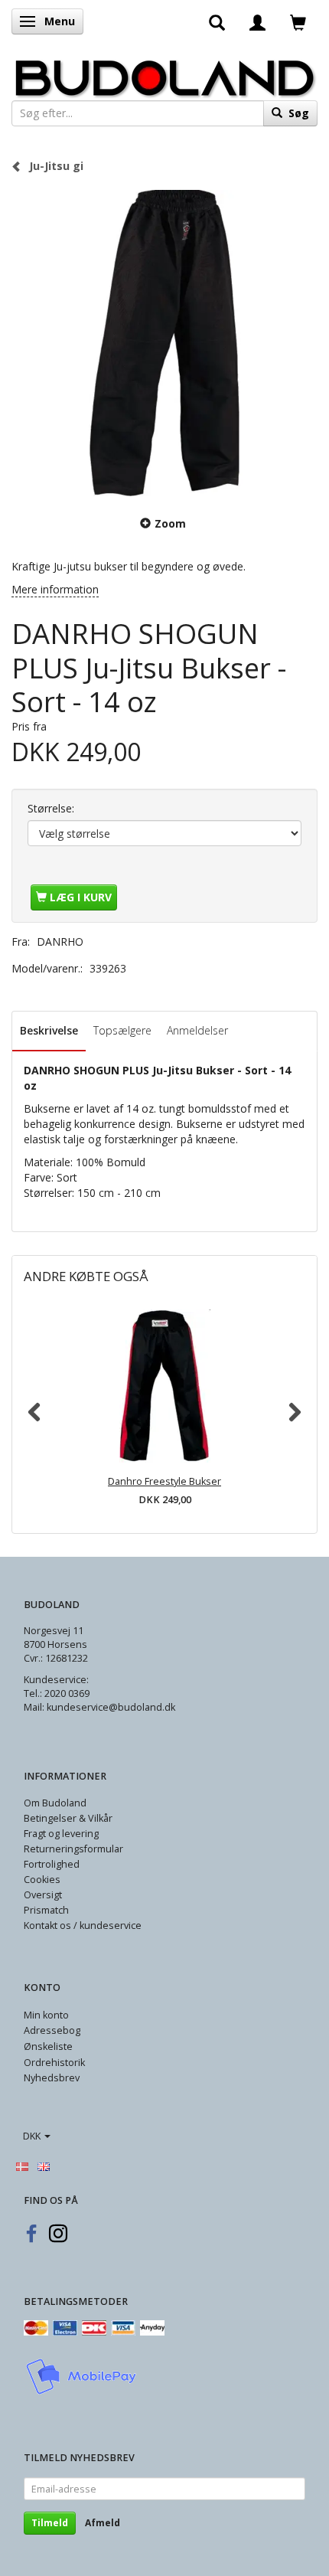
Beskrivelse (49, 1030)
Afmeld (103, 2523)
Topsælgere (122, 1030)
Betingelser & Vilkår (68, 1818)
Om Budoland (55, 1803)
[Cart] (298, 21)
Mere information (55, 589)
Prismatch (46, 1910)
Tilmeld (50, 2523)
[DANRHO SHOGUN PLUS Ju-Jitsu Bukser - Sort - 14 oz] (164, 343)
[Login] (257, 21)
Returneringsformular (73, 1849)
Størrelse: (51, 808)
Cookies (42, 1880)
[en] (44, 2166)
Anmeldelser (197, 1030)
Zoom (170, 523)
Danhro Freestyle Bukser (164, 1481)
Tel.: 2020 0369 (57, 1693)
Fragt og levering (61, 1834)
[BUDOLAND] (164, 74)
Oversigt (43, 1895)
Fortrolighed (52, 1864)
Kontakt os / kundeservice (83, 1925)
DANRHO (60, 941)
